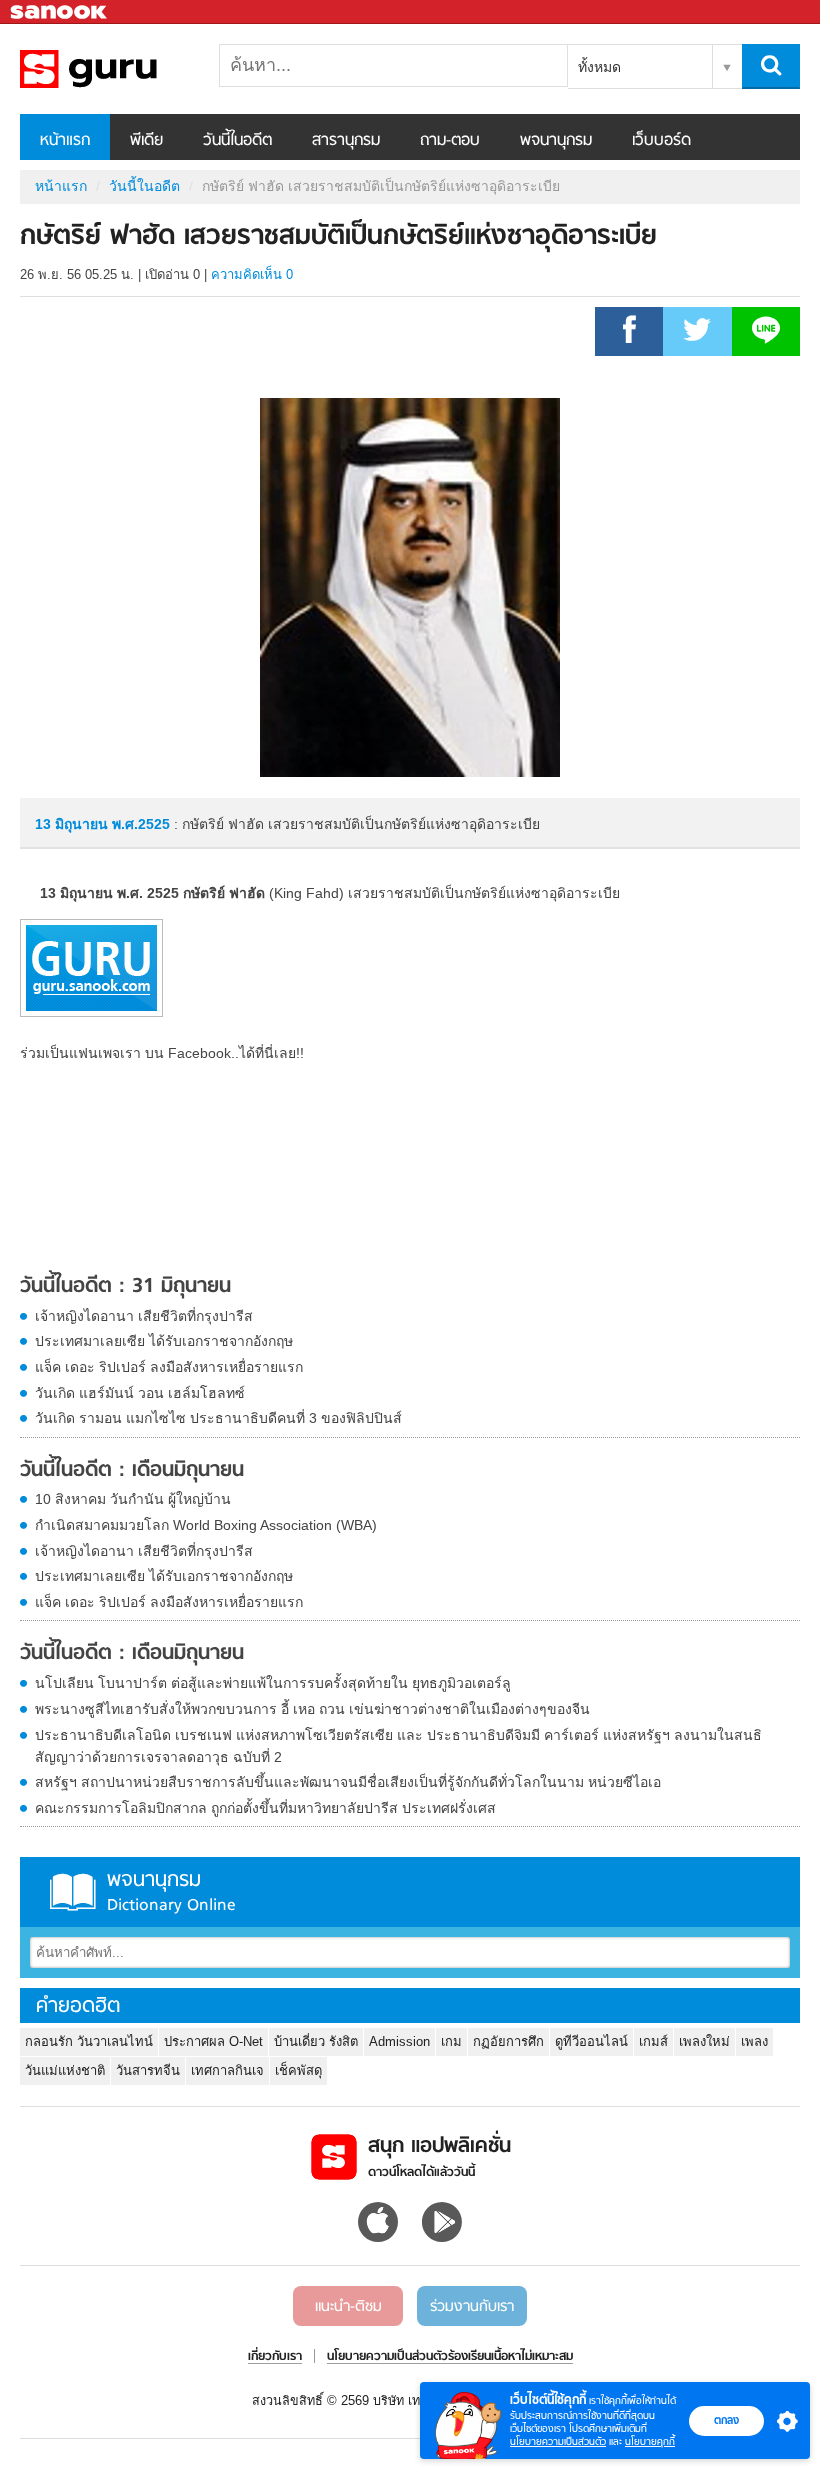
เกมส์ (653, 2041)
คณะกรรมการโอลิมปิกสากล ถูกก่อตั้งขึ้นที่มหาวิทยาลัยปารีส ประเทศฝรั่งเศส (265, 1808)
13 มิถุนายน (73, 824)
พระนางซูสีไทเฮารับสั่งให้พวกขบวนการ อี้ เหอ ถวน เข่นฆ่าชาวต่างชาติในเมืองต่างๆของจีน (312, 1709)
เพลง (754, 2041)
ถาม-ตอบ (450, 141)
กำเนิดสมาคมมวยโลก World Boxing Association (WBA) (206, 1525)
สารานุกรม (346, 141)
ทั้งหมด (599, 67)
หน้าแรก (65, 141)
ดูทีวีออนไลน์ (591, 2041)
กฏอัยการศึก (508, 2041)
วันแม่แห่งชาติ (65, 2070)
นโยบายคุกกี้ (650, 2441)
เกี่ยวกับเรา (275, 2357)
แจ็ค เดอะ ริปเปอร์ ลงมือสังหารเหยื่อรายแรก (169, 1367)
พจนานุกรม (556, 141)
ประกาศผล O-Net (213, 2041)
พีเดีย (146, 141)
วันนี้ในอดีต (237, 141)
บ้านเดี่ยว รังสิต (316, 2041)
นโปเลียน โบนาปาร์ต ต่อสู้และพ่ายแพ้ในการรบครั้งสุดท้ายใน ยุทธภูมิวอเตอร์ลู (273, 1683)
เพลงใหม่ (704, 2041)
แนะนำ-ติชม (348, 2307)
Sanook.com (60, 12)
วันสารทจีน (148, 2070)
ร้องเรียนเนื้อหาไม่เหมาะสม (510, 2357)
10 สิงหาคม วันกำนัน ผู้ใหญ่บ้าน (133, 1499)
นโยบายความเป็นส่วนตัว (558, 2441)
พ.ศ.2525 (141, 824)
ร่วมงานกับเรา (472, 2307)
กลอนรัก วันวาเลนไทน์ (89, 2041)
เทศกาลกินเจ (227, 2070)
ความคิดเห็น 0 (252, 274)
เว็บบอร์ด (661, 141)
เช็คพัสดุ (298, 2070)
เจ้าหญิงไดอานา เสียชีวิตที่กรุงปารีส (144, 1316)
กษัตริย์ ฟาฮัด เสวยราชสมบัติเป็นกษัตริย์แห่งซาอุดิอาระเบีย (125, 69)
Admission (399, 2041)
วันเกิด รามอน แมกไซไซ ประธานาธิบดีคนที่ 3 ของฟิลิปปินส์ (218, 1418)
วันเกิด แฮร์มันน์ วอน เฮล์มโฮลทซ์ (140, 1393)
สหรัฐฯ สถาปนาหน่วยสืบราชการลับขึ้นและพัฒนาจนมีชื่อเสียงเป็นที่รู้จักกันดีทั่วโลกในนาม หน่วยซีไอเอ (348, 1782)
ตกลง (726, 2420)
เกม (451, 2041)
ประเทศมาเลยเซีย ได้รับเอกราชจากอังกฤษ (164, 1341)
